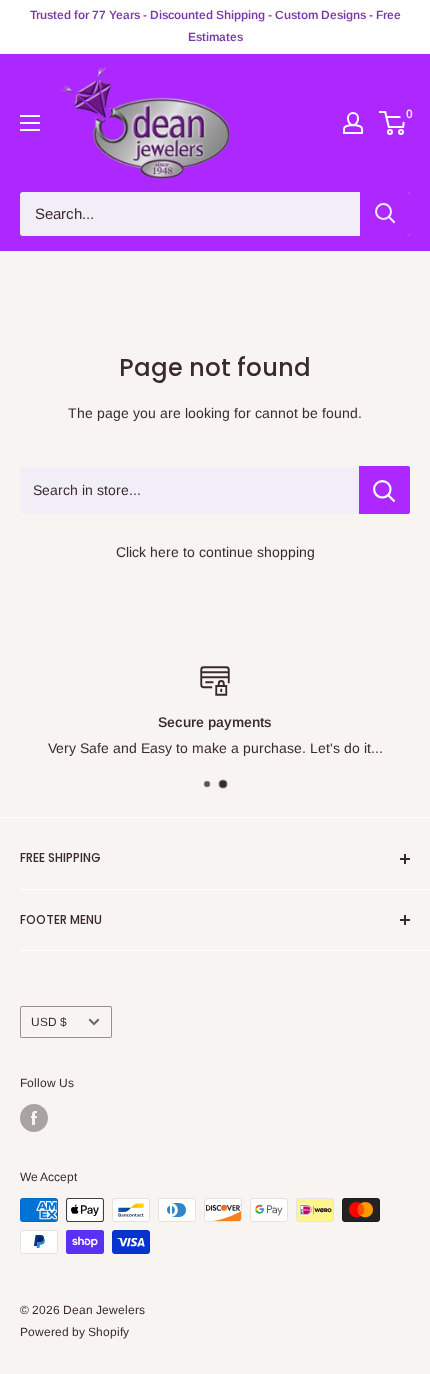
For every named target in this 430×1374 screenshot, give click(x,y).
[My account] (353, 123)
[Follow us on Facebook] (34, 1118)
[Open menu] (30, 123)
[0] (393, 123)
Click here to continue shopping (215, 552)
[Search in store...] (384, 490)
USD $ (49, 1022)
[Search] (385, 214)
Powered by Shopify (74, 1332)
